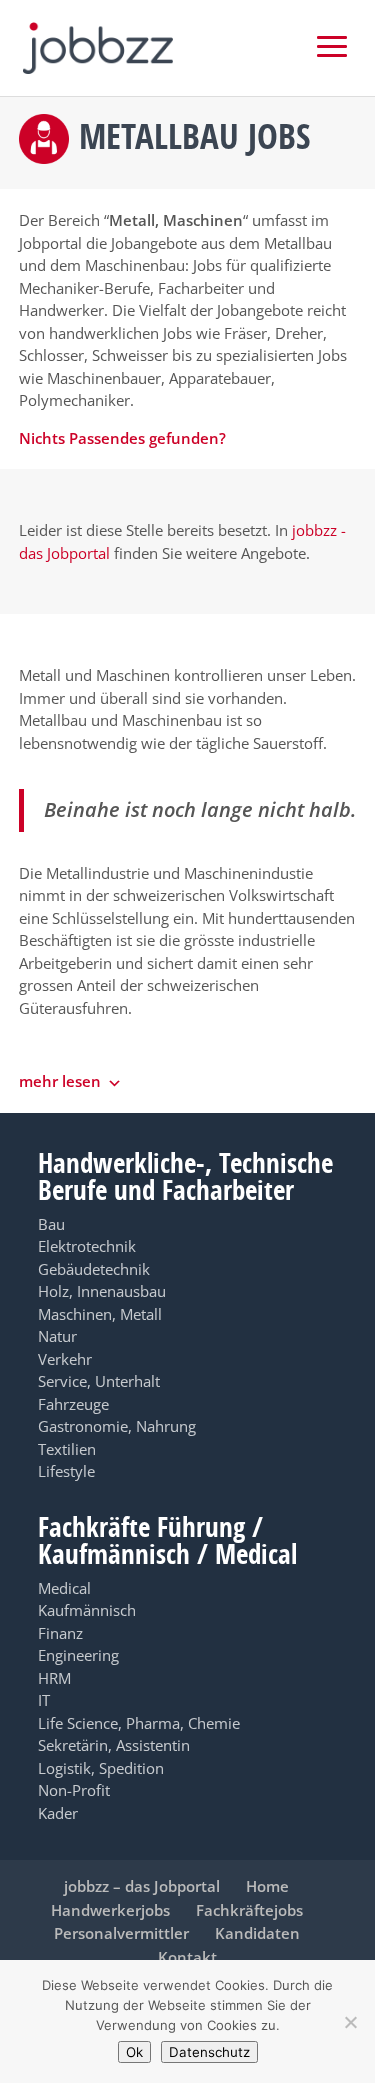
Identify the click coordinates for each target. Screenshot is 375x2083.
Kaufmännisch (87, 1610)
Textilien (67, 1449)
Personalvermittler (121, 1933)
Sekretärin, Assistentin (114, 1745)
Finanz (60, 1633)
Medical (64, 1588)
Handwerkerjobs (110, 1910)
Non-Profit (74, 1790)
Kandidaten (257, 1933)
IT (44, 1700)
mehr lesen (60, 1081)
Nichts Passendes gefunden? (122, 438)
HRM (54, 1678)
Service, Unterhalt (99, 1381)
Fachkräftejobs (249, 1910)
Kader (58, 1813)
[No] (350, 2022)
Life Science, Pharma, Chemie (139, 1723)
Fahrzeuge (73, 1404)
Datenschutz (209, 2052)
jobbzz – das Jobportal (142, 1886)
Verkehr (65, 1359)
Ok (134, 2052)
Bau (51, 1224)
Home (267, 1886)
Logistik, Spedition (101, 1768)
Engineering (78, 1655)
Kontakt (187, 1957)
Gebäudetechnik (94, 1269)
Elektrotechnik (87, 1246)
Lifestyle (66, 1471)
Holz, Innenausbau (102, 1291)
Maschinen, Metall (100, 1314)
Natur (57, 1336)
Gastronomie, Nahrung (117, 1426)
